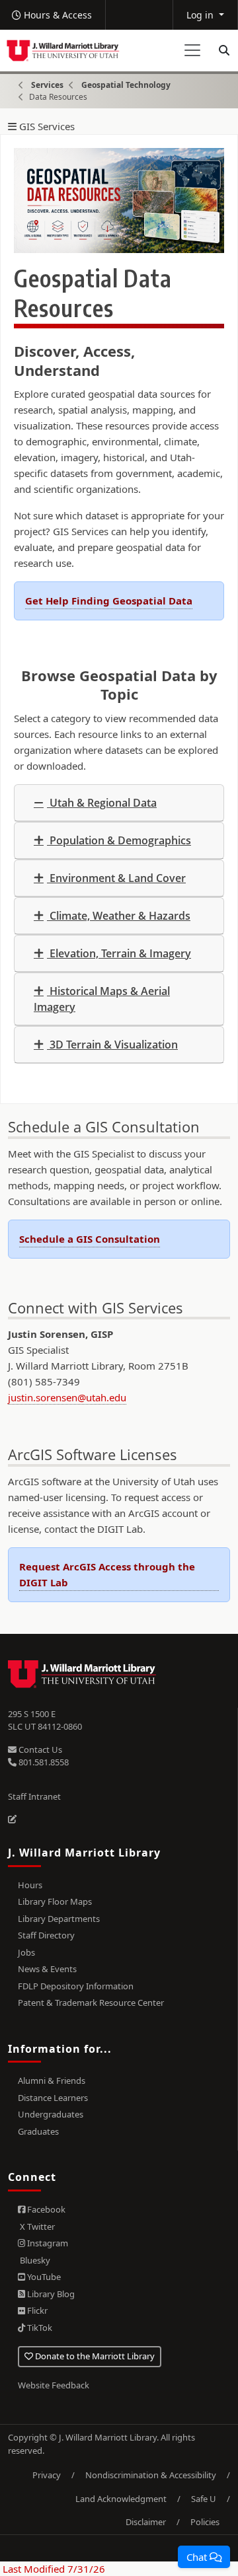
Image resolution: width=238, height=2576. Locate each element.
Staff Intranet (34, 1796)
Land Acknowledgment (121, 2499)
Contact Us (39, 1749)
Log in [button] (201, 15)
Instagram (47, 2243)
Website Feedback (54, 2385)
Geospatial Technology (126, 85)
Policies (205, 2522)
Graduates (38, 2131)
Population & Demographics (119, 840)
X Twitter (36, 2226)
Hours (30, 1885)
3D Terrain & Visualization (112, 1045)
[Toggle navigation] (192, 50)
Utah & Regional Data (102, 803)
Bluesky (34, 2260)
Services (47, 85)
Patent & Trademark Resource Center (91, 2003)
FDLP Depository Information (76, 1986)
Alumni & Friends (52, 2080)
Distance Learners (53, 2098)
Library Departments (59, 1919)
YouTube (43, 2277)
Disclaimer (146, 2522)
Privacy (47, 2475)
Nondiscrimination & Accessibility (151, 2475)
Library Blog (50, 2294)
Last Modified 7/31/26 (53, 2569)
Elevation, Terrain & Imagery (119, 953)
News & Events (47, 1969)
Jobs (26, 1952)
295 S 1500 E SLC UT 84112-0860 (45, 1720)
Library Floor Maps (55, 1901)
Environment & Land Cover (116, 878)
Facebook (45, 2209)
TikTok (39, 2328)
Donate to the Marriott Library (94, 2356)
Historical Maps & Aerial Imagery (102, 999)
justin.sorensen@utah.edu (67, 1397)
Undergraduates (51, 2114)
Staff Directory (46, 1935)
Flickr (36, 2310)
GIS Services (46, 127)
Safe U (204, 2499)
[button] (204, 2557)
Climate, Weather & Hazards (119, 916)
